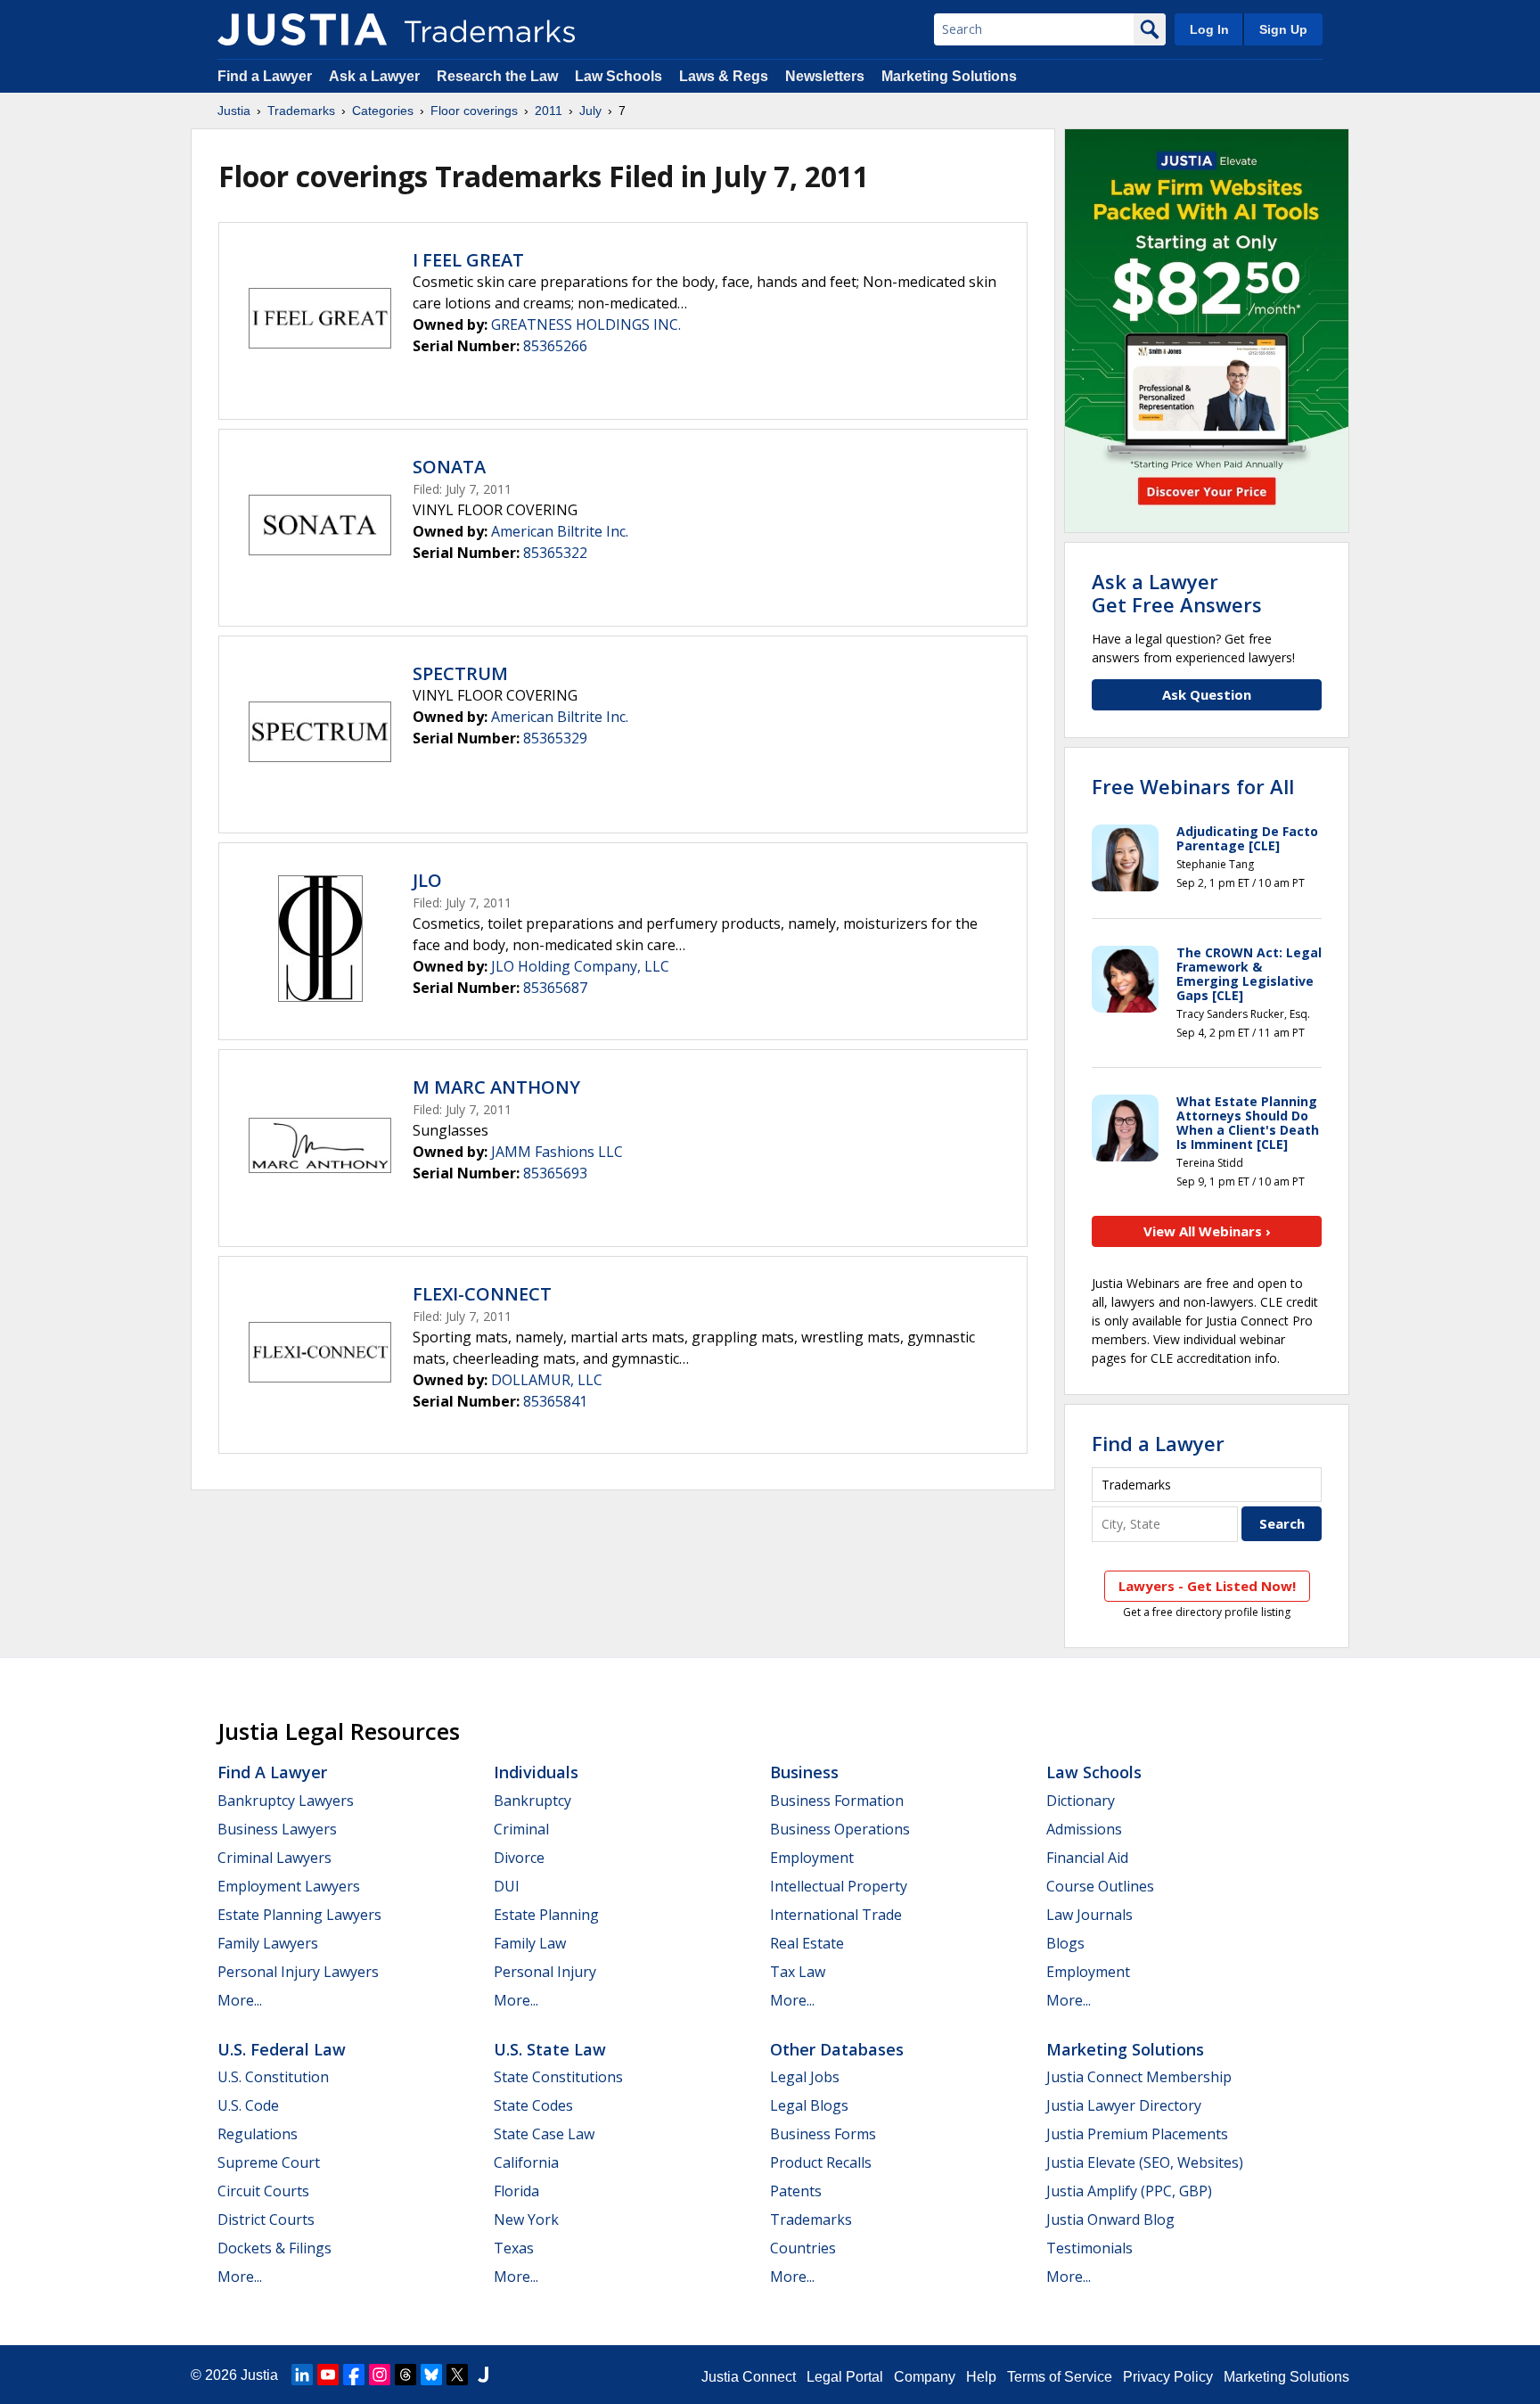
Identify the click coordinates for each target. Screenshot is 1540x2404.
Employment (812, 1858)
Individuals (536, 1772)
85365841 (555, 1401)
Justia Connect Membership (1139, 2077)
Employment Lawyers (289, 1886)
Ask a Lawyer (374, 76)
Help (981, 2377)
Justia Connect (749, 2377)
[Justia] (302, 29)
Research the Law (497, 76)
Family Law (530, 1943)
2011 (549, 111)
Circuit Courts (263, 2191)
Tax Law (798, 1972)
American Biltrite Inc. (560, 531)
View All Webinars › (1207, 1231)
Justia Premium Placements (1137, 2134)
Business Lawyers (277, 1829)
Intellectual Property (839, 1886)
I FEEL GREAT (468, 260)
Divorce (519, 1858)
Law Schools (618, 76)
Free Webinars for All (1193, 786)
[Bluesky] (431, 2375)
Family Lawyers (268, 1943)
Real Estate (807, 1943)
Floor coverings (474, 111)
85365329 (555, 738)
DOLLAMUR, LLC (547, 1380)
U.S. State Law (550, 2049)
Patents (796, 2191)
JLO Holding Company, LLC (580, 966)
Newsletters (825, 76)
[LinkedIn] (302, 2375)
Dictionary (1081, 1801)
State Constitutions (558, 2077)
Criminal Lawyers (274, 1858)
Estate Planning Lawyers (299, 1915)
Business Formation (837, 1801)
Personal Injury (545, 1972)
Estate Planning (546, 1915)
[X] (457, 2375)
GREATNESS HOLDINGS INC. (586, 324)
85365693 (555, 1173)
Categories (383, 111)
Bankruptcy (532, 1801)
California (526, 2162)
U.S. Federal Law (282, 2049)
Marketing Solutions (949, 76)
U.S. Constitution (273, 2077)
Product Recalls (821, 2162)
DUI (507, 1886)
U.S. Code (248, 2105)
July (590, 111)
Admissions (1084, 1829)
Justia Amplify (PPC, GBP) (1129, 2191)
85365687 (555, 988)
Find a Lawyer (265, 76)
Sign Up (1283, 29)
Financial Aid (1087, 1858)
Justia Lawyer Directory (1124, 2105)
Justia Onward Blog (1110, 2219)
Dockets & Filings (274, 2248)
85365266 (555, 346)
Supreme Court (269, 2162)
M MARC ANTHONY (496, 1087)
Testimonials (1089, 2248)
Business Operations (840, 1829)
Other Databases (837, 2049)
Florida (516, 2191)
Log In (1209, 29)
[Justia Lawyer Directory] (483, 2375)
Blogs (1065, 1943)
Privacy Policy (1168, 2377)
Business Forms (823, 2134)
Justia (234, 111)
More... (240, 2000)
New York (526, 2219)
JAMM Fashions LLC (557, 1152)
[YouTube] (328, 2375)
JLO (427, 880)
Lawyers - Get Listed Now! (1207, 1586)
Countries (803, 2248)
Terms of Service (1060, 2377)
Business (804, 1772)
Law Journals (1089, 1915)
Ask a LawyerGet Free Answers (1177, 593)
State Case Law (544, 2134)
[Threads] (405, 2375)
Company (925, 2377)
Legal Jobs (805, 2077)
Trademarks (301, 111)
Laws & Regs (724, 76)
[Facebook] (354, 2375)
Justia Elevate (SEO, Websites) (1145, 2162)
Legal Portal (845, 2377)
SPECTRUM (460, 673)
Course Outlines (1100, 1886)
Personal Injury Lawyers (298, 1972)
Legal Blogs (809, 2105)
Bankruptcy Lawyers (286, 1801)
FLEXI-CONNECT (482, 1294)
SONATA (449, 467)
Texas (514, 2248)
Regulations (258, 2134)
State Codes (533, 2105)
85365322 (555, 553)
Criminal (521, 1829)
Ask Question (1207, 694)
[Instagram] (380, 2375)
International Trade (836, 1915)
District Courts (266, 2219)
